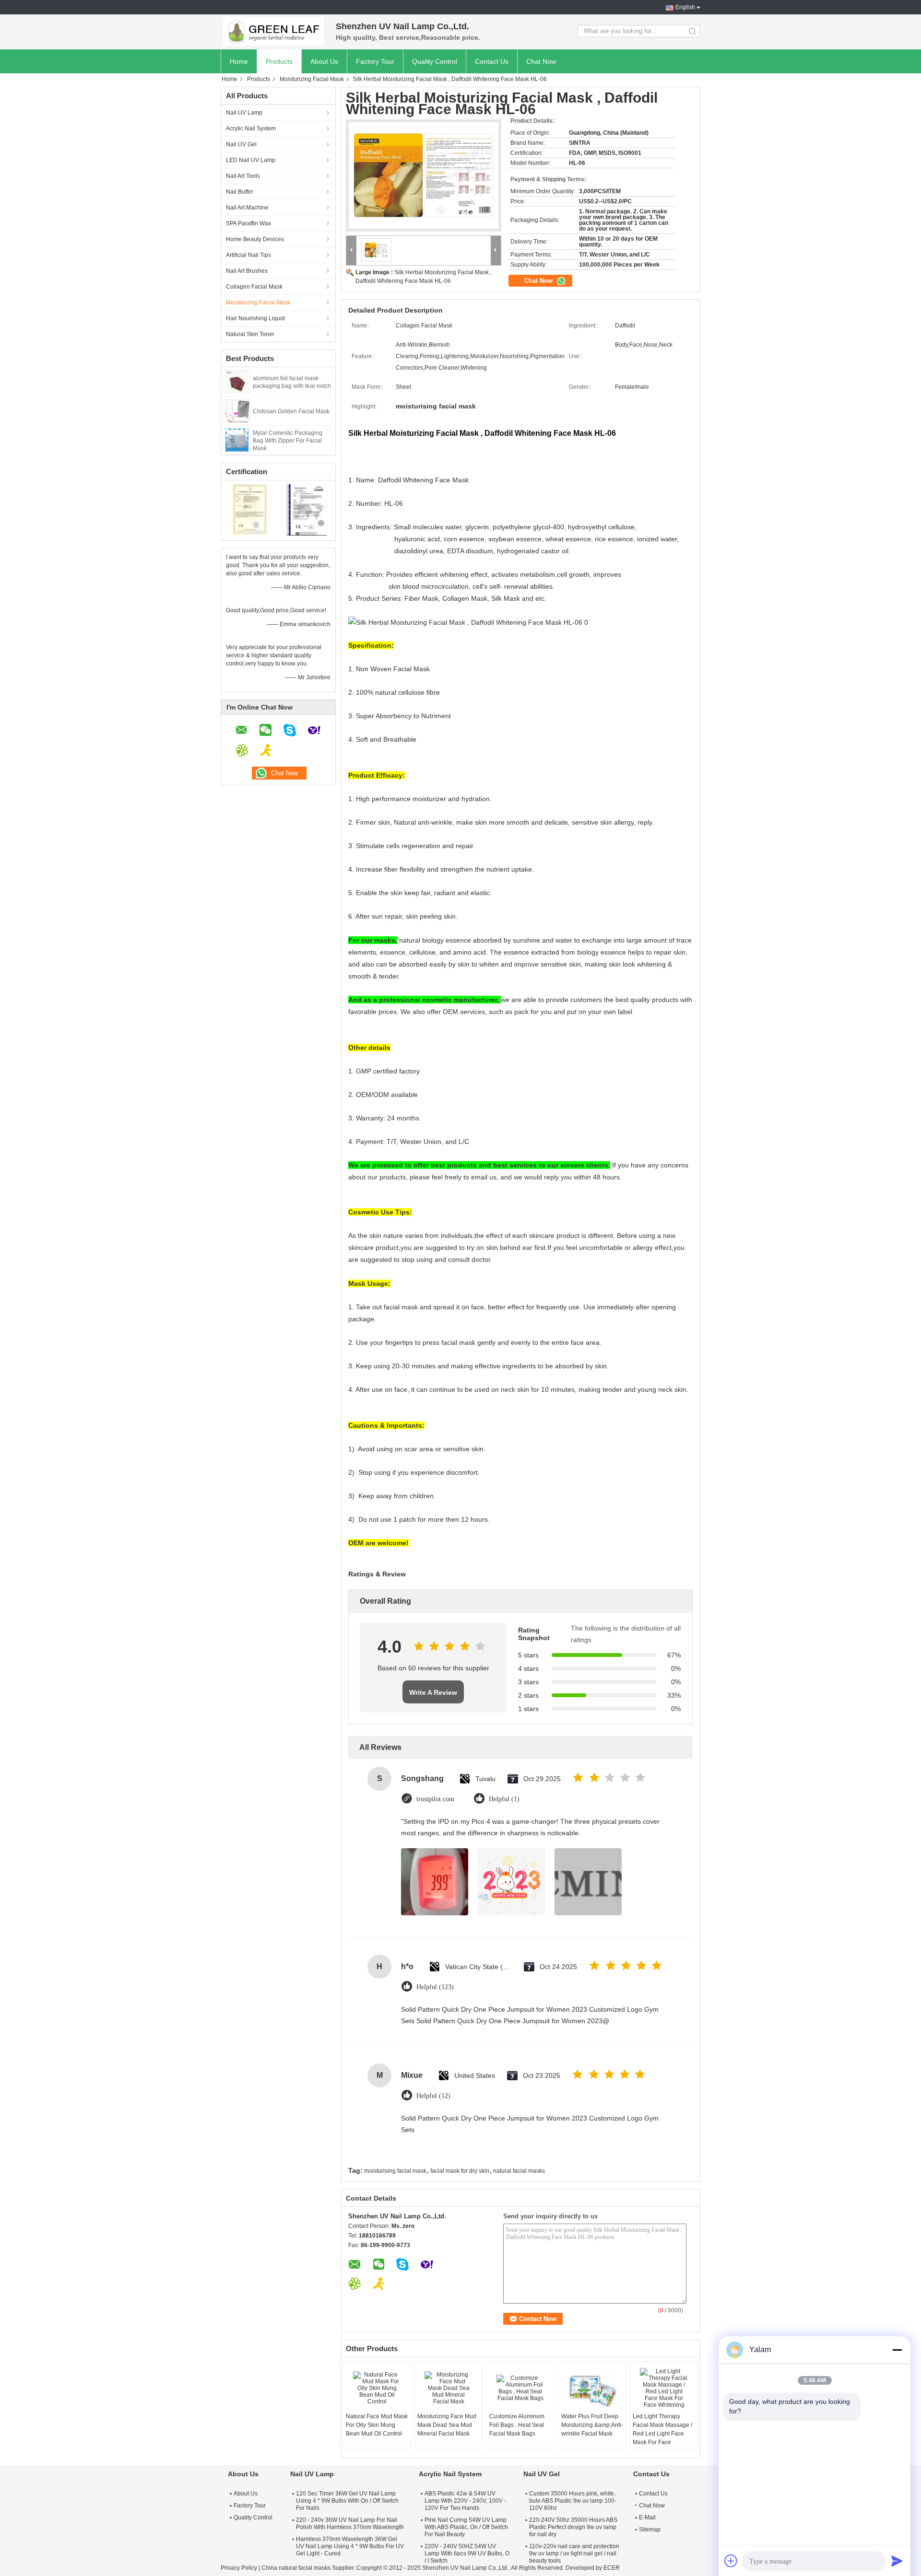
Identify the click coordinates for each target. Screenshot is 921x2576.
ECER (612, 2568)
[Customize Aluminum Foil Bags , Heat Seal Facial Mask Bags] (520, 2388)
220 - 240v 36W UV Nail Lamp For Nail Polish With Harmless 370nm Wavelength (350, 2524)
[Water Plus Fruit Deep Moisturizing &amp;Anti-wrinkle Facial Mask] (592, 2388)
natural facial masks (519, 2171)
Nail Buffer (240, 192)
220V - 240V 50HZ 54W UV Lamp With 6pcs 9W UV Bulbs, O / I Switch (467, 2553)
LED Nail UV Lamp (251, 160)
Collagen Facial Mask (254, 287)
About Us (324, 61)
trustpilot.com (435, 1799)
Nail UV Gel (241, 144)
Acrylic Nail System (251, 128)
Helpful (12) (433, 2096)
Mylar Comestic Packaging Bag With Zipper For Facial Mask (288, 441)
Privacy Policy (239, 2568)
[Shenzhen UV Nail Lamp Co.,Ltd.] (273, 31)
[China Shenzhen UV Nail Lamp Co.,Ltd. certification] (250, 509)
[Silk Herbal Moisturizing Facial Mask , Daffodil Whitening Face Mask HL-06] (424, 175)
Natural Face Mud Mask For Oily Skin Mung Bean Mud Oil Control (377, 2425)
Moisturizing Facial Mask (312, 79)
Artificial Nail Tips (248, 255)
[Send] (897, 2561)
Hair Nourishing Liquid (255, 318)
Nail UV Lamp (244, 113)
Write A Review (433, 1692)
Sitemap (650, 2529)
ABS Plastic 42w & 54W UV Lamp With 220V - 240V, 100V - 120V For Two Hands (465, 2501)
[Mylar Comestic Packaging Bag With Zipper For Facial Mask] (237, 440)
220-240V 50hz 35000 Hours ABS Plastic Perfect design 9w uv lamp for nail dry (573, 2527)
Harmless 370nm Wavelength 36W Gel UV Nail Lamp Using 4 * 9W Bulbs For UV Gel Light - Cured (350, 2546)
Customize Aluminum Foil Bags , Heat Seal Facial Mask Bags (517, 2425)
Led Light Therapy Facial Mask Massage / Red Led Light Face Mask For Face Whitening (662, 2434)
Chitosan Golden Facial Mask (291, 411)
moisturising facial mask (395, 2171)
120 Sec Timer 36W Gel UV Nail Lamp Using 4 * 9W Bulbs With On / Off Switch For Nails (347, 2501)
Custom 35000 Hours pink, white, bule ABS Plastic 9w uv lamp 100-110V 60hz (573, 2501)
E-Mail (647, 2518)
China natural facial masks (296, 2568)
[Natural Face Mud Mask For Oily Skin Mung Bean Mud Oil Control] (377, 2388)
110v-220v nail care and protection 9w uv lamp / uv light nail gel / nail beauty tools (574, 2553)
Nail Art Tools (243, 176)
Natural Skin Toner (250, 334)
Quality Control (435, 61)
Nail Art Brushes (247, 271)
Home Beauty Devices (255, 239)
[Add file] (731, 2561)
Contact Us (492, 61)
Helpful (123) (435, 1987)
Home (239, 61)
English (685, 7)
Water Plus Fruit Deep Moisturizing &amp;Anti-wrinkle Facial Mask (592, 2425)
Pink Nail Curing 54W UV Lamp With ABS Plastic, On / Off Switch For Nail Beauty (466, 2527)
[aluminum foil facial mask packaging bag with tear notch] (237, 381)
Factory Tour (375, 61)
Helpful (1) (504, 1799)
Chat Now (541, 61)
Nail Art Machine (247, 208)
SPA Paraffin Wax (248, 223)
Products (279, 61)
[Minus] (897, 2350)
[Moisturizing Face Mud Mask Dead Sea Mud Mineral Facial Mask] (449, 2388)
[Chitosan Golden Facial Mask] (237, 410)
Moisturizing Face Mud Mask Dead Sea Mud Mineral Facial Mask (447, 2425)
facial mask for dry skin (460, 2171)
